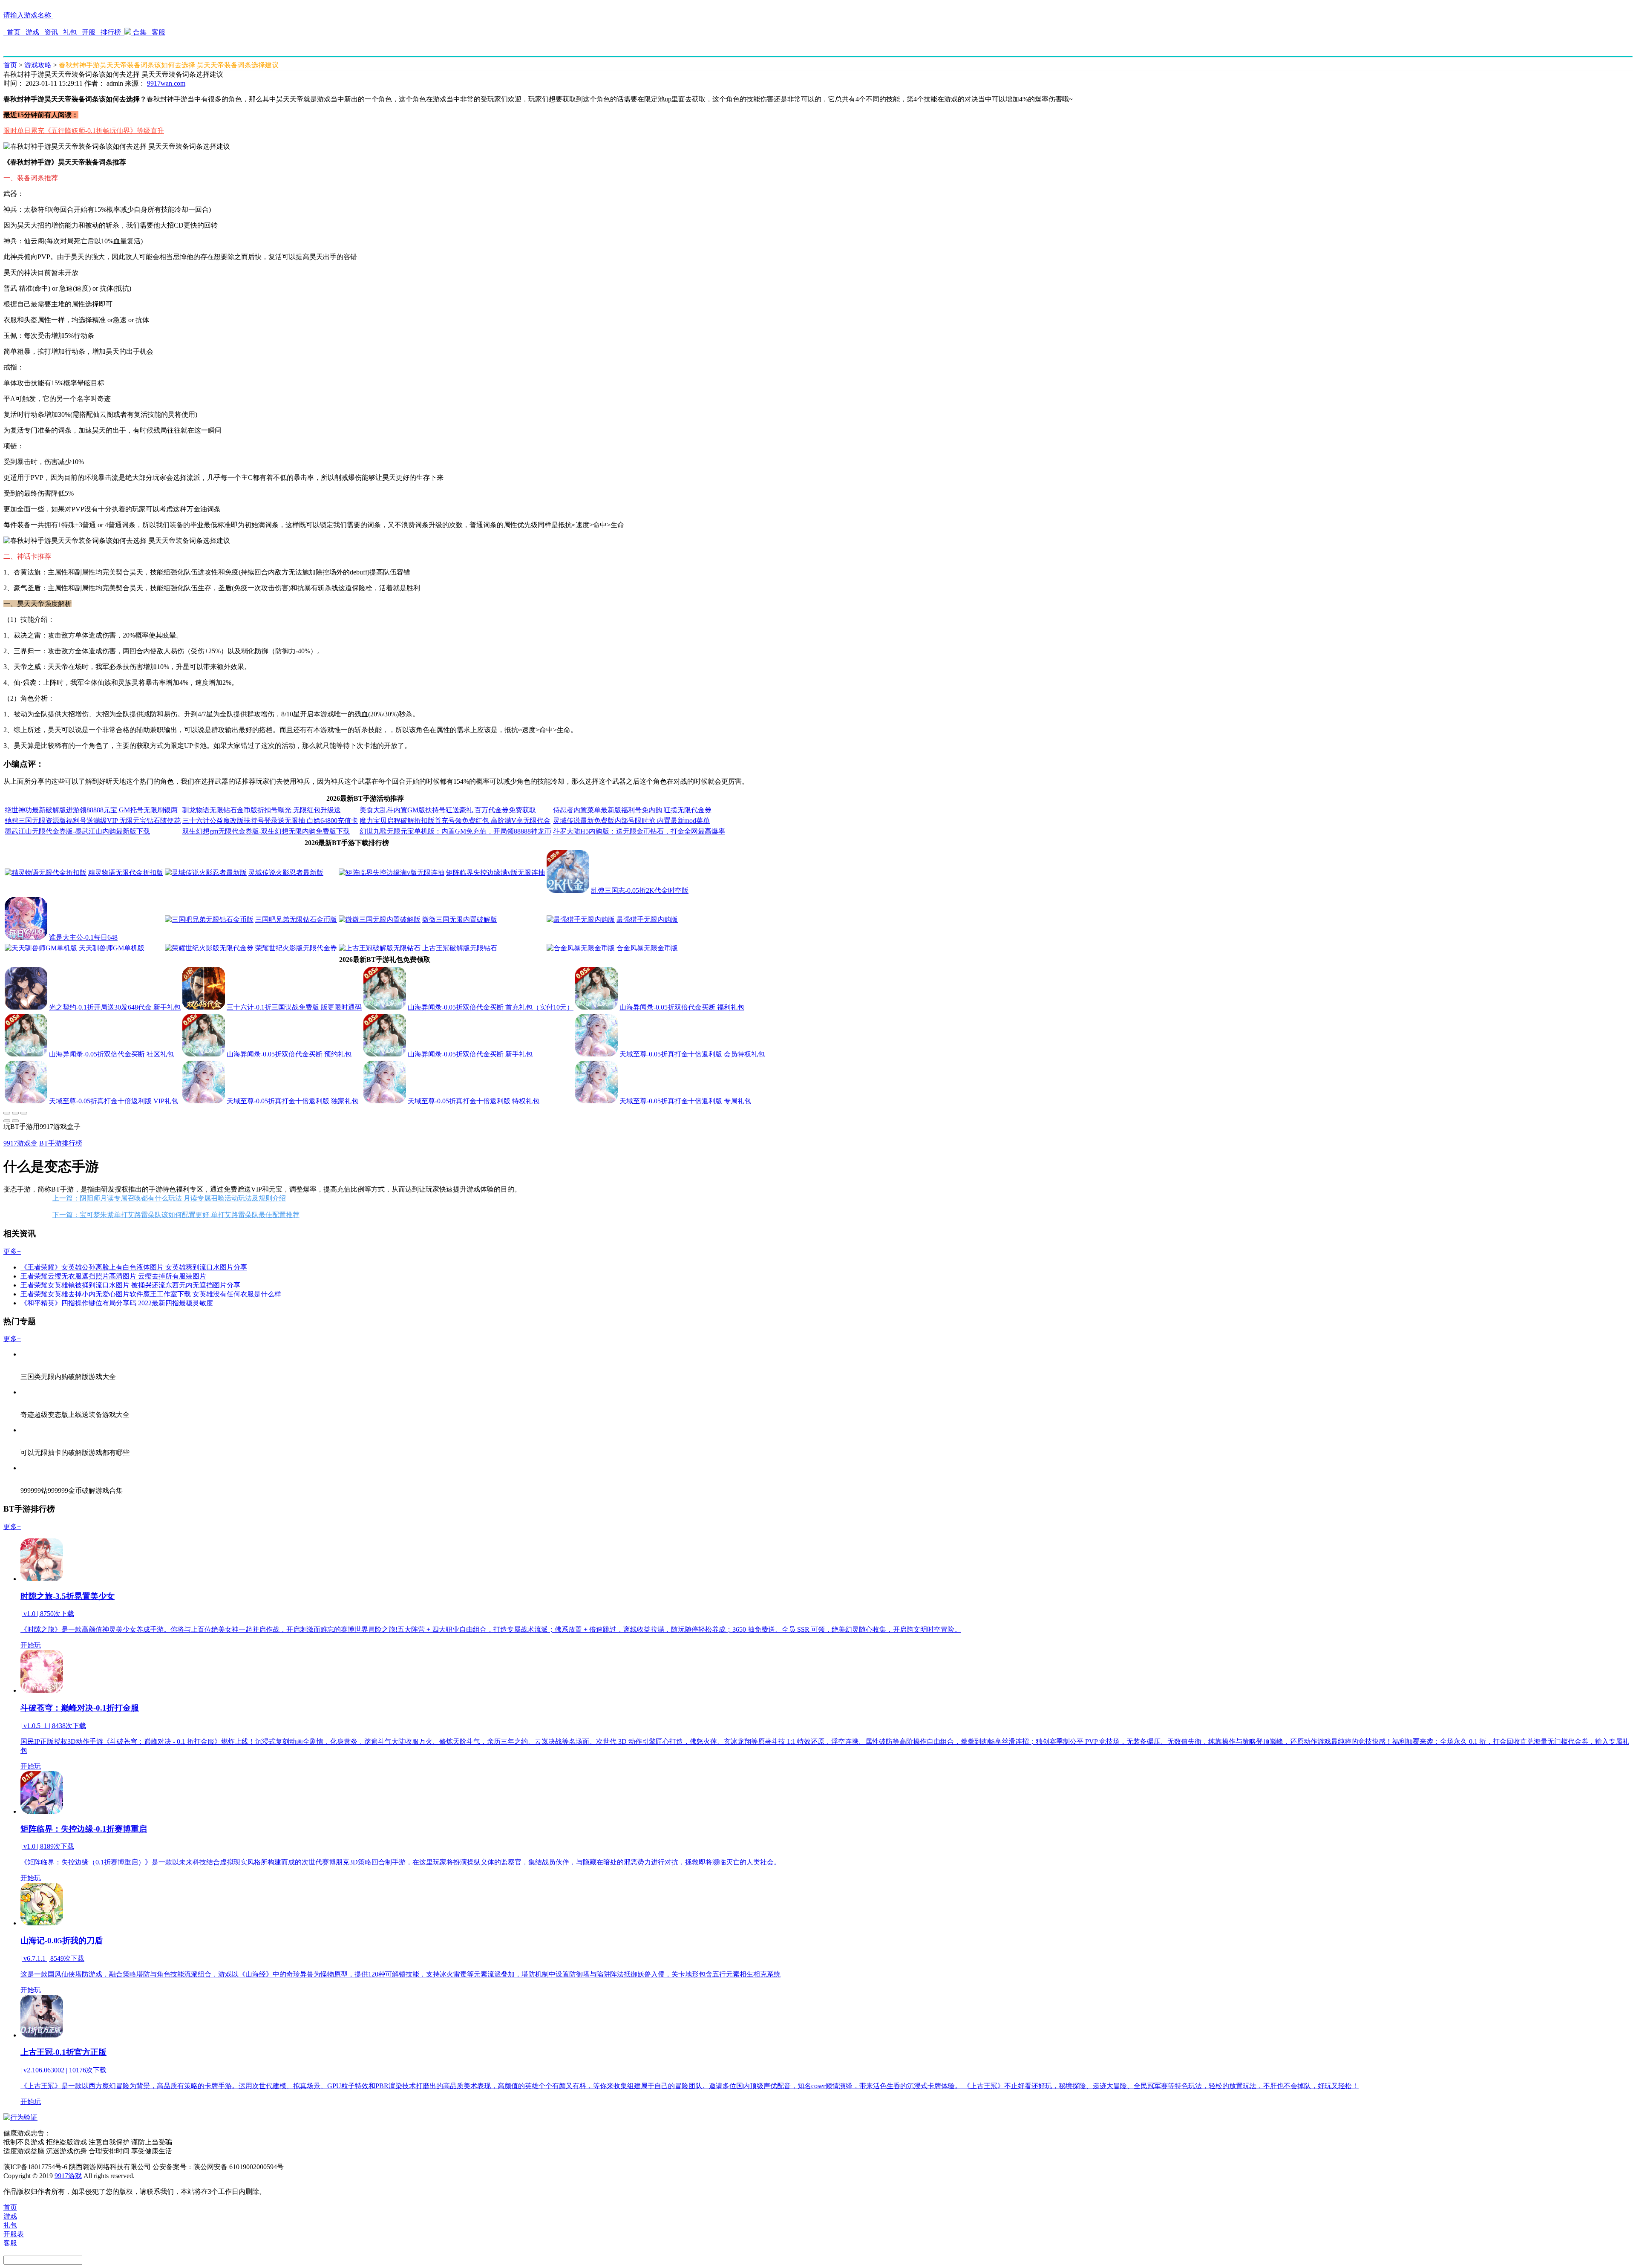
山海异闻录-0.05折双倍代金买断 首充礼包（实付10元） (491, 1007)
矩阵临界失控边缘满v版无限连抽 (495, 873)
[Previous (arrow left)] (7, 1121)
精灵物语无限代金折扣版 (126, 873)
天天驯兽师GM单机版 (112, 948)
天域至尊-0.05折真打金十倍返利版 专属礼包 (685, 1101)
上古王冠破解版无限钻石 (460, 948)
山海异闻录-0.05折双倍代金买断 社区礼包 (111, 1054)
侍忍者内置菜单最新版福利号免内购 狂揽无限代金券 (632, 810)
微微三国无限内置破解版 (460, 919)
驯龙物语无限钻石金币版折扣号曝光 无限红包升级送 (262, 810)
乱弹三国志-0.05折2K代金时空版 (640, 890)
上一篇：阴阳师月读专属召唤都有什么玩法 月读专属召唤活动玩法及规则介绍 (169, 1198)
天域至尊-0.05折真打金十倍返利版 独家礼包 (292, 1101)
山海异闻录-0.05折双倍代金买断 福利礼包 (682, 1007)
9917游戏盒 (20, 1143)
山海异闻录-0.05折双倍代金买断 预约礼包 (289, 1054)
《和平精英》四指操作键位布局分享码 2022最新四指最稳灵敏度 (117, 1303)
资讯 (51, 32)
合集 (140, 32)
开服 (89, 32)
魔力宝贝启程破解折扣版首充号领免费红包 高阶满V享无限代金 (455, 821)
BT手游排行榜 (61, 1143)
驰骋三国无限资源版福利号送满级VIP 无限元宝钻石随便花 (93, 821)
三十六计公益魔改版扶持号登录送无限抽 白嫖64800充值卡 (270, 821)
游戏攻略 (38, 65)
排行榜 (111, 32)
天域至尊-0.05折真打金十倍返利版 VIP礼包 (114, 1101)
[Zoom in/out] (24, 1113)
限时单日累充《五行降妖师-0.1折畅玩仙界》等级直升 (84, 131)
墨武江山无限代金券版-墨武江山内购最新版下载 (77, 831)
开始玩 (31, 1645)
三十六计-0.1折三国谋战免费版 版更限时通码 (294, 1007)
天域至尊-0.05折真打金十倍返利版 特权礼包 (474, 1101)
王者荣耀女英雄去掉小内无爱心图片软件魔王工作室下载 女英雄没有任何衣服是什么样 (151, 1294)
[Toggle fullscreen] (15, 1113)
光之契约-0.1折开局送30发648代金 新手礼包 (115, 1007)
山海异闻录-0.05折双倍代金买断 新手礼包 (470, 1054)
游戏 (32, 32)
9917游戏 (68, 2176)
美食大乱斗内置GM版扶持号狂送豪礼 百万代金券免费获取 (448, 810)
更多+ (12, 1251)
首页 (14, 32)
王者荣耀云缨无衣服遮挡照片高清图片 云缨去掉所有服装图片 (113, 1276)
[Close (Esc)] (7, 1113)
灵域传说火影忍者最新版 (286, 873)
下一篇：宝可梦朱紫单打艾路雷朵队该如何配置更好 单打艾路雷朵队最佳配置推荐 (176, 1215)
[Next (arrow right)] (15, 1121)
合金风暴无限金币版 (647, 948)
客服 (158, 32)
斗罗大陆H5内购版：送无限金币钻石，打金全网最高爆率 (639, 831)
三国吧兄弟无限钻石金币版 (296, 919)
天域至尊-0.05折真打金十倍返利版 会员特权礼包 (692, 1054)
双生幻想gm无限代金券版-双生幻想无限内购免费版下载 (266, 831)
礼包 (70, 32)
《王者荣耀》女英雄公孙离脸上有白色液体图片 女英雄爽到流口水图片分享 (134, 1267)
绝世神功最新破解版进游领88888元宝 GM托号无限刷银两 (91, 810)
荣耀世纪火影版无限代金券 (296, 948)
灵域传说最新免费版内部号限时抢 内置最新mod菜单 (631, 821)
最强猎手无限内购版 (647, 919)
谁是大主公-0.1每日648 (83, 937)
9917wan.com (166, 83)
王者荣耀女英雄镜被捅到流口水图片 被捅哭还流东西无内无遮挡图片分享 (130, 1285)
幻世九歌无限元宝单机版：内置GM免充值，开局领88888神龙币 (455, 831)
